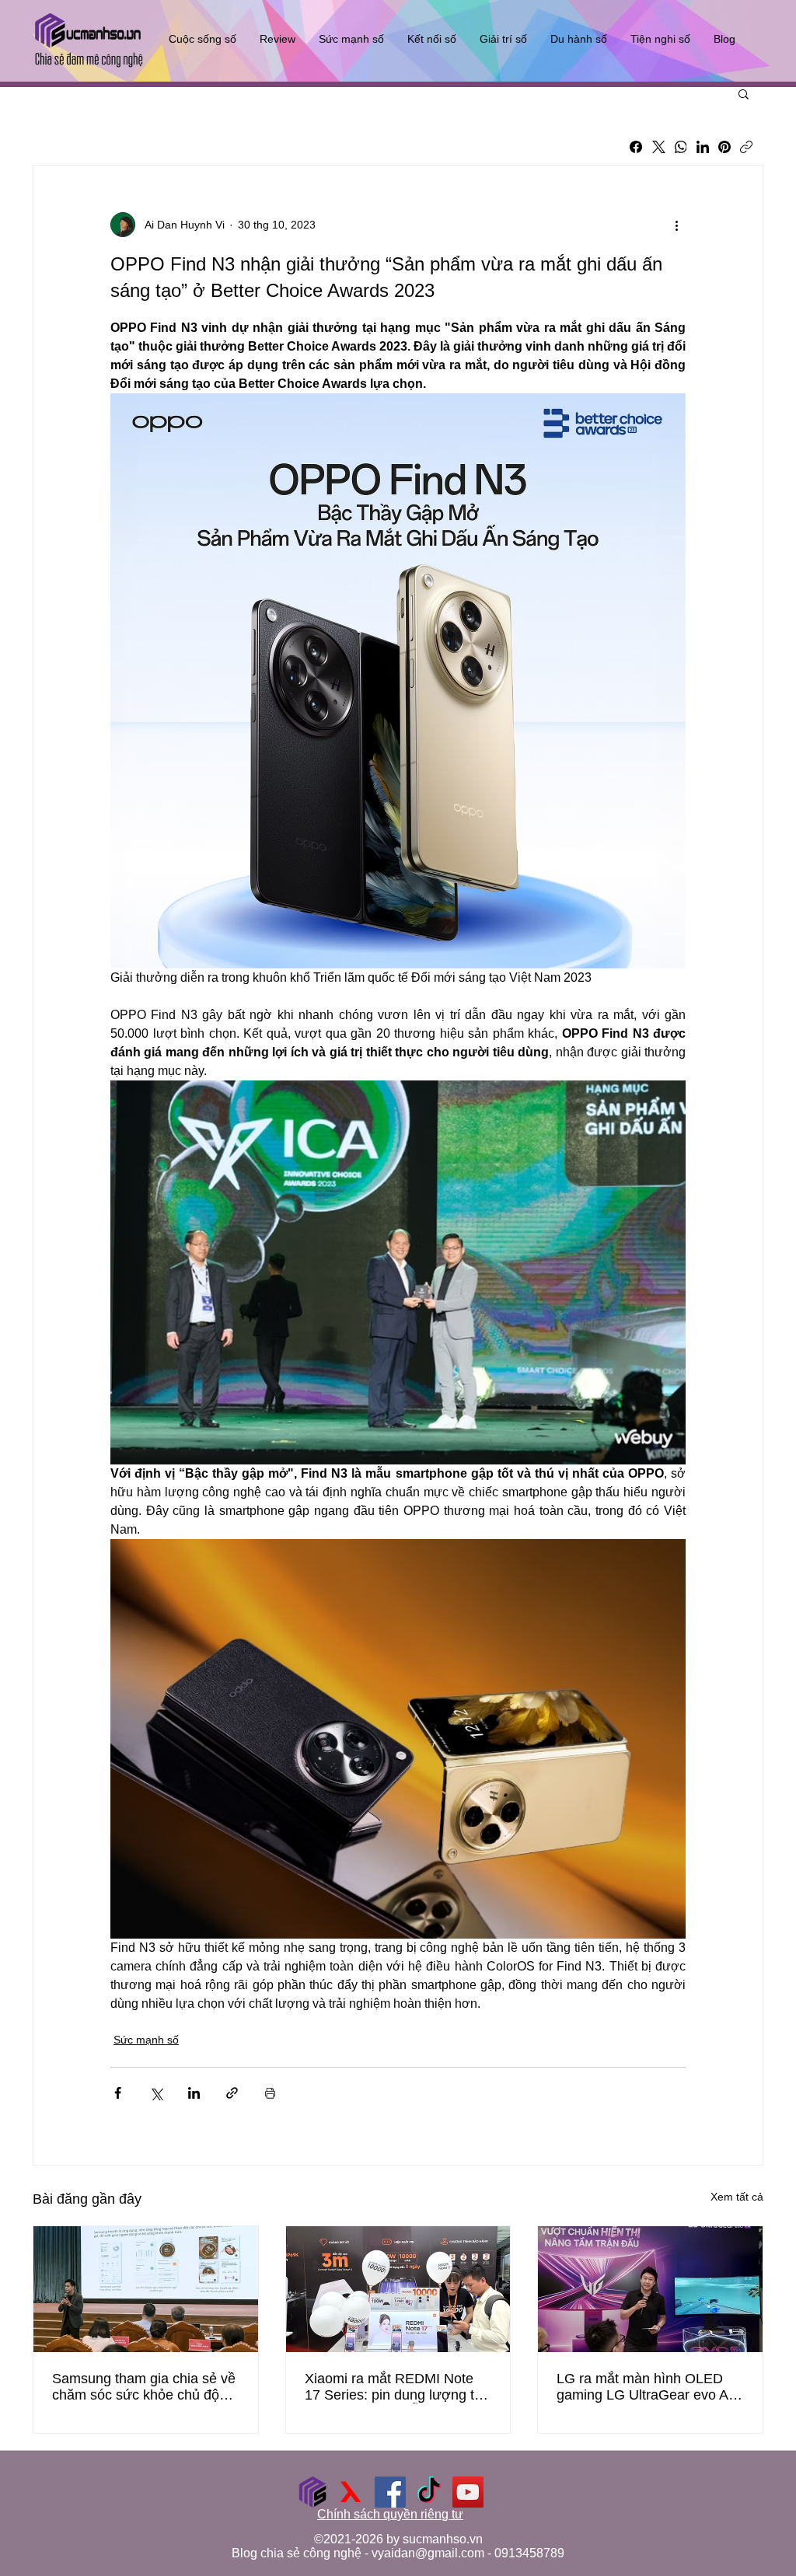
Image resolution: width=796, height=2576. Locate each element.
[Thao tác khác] (676, 225)
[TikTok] (429, 2492)
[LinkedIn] (703, 147)
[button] (744, 93)
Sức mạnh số (146, 2040)
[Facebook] (636, 147)
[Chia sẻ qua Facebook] (118, 2093)
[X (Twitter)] (659, 147)
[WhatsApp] (681, 147)
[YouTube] (468, 2492)
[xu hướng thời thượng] (351, 2492)
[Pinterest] (724, 147)
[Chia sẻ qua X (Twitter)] (156, 2093)
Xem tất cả (737, 2197)
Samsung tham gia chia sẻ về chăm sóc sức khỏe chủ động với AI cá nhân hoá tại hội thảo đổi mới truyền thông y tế (145, 2387)
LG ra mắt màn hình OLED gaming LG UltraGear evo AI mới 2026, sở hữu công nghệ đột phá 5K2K (647, 2387)
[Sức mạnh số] (312, 2492)
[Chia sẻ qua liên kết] (232, 2093)
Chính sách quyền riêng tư (390, 2514)
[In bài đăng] (270, 2093)
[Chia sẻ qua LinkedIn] (194, 2093)
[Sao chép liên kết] (746, 147)
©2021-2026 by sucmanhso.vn (398, 2539)
